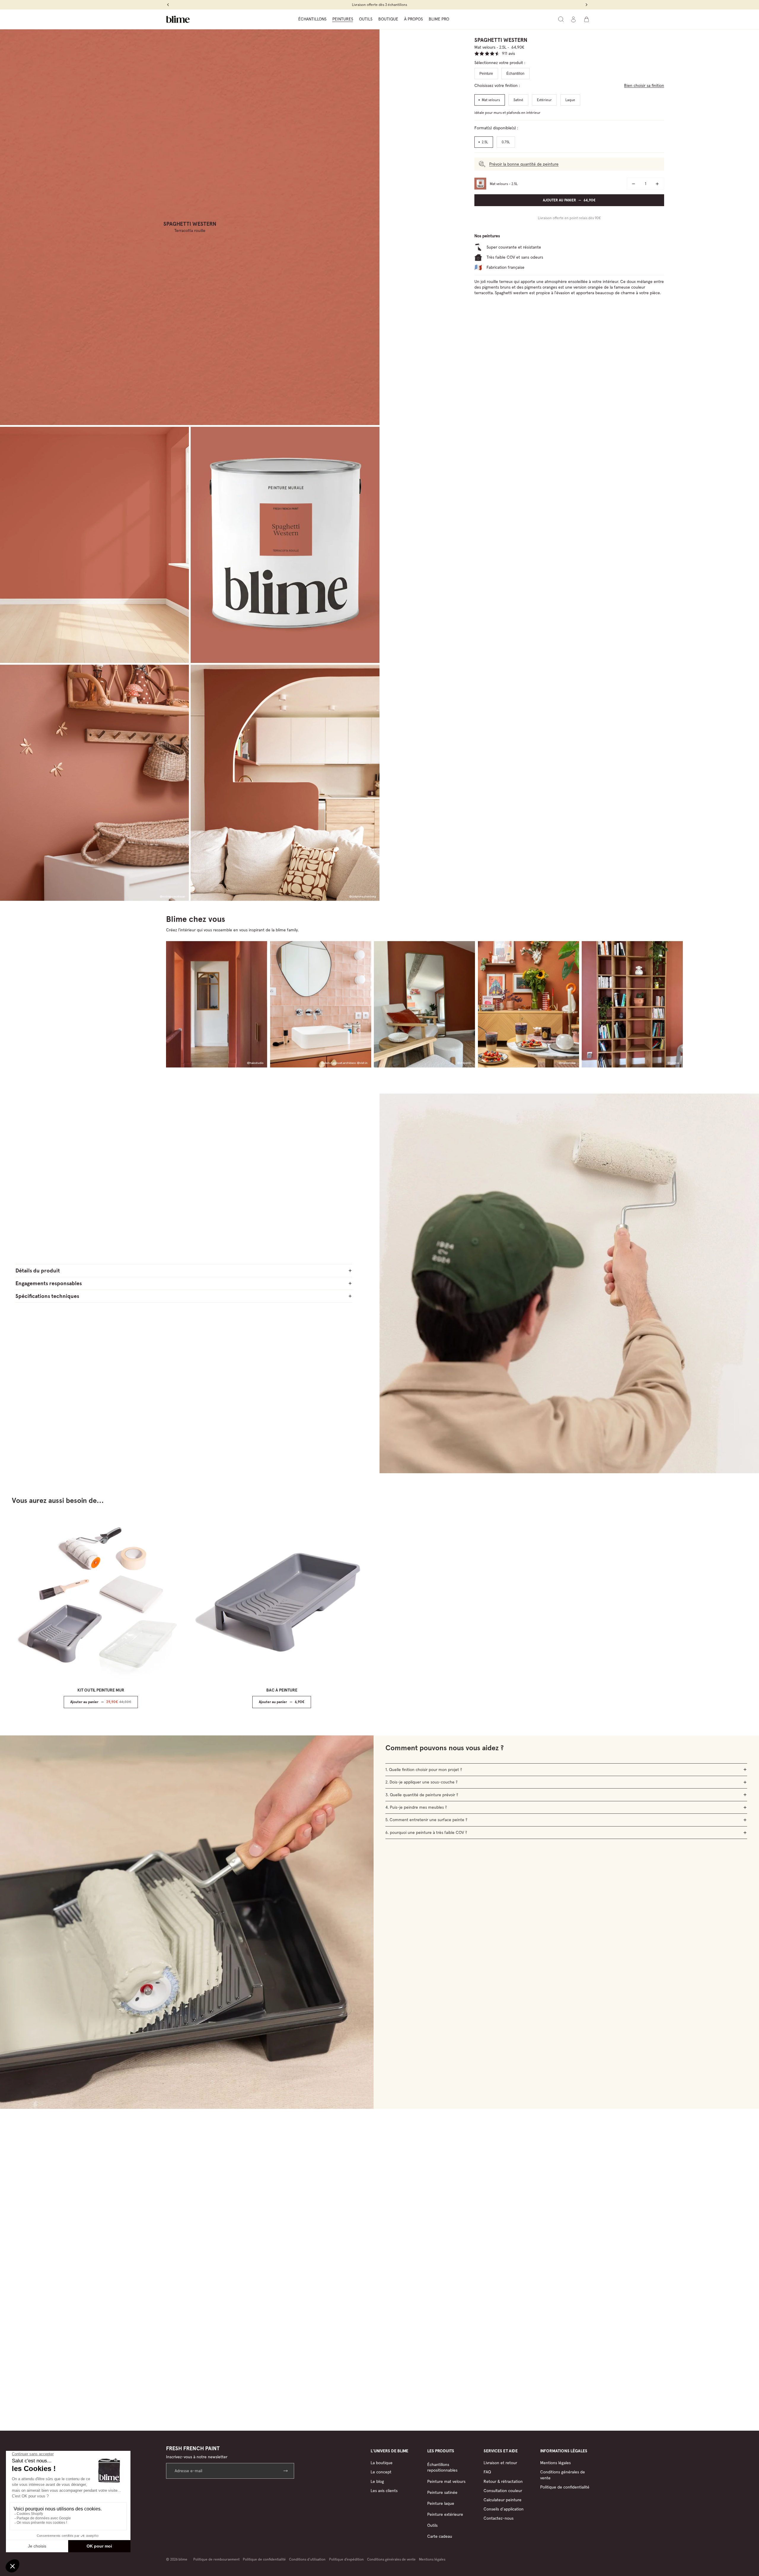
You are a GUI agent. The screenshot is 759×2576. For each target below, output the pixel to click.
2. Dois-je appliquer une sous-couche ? (421, 1782)
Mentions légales (555, 2463)
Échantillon (515, 74)
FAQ (487, 2472)
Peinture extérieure (445, 2514)
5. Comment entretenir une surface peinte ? (426, 1820)
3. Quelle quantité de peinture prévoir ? (422, 1795)
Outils (432, 2525)
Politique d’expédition (346, 2559)
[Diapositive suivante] (349, 1611)
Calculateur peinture (503, 2500)
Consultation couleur (503, 2491)
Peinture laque (441, 2503)
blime (183, 2559)
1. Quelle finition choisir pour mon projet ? (424, 1770)
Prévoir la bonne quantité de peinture (524, 164)
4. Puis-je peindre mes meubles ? (416, 1807)
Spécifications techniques (47, 1296)
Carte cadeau (440, 2536)
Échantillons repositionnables (442, 2467)
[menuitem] (312, 19)
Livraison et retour (500, 2463)
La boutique (382, 2463)
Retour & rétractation (503, 2481)
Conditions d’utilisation (307, 2559)
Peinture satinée (442, 2492)
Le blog (377, 2481)
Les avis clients (384, 2491)
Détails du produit (38, 1271)
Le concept (381, 2472)
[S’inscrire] (286, 2471)
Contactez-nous (499, 2518)
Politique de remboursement (216, 2559)
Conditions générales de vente (391, 2559)
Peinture (486, 74)
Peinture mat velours (446, 2481)
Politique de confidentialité (565, 2487)
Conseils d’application (504, 2509)
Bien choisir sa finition (644, 85)
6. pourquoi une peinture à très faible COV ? (426, 1832)
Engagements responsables (49, 1283)
